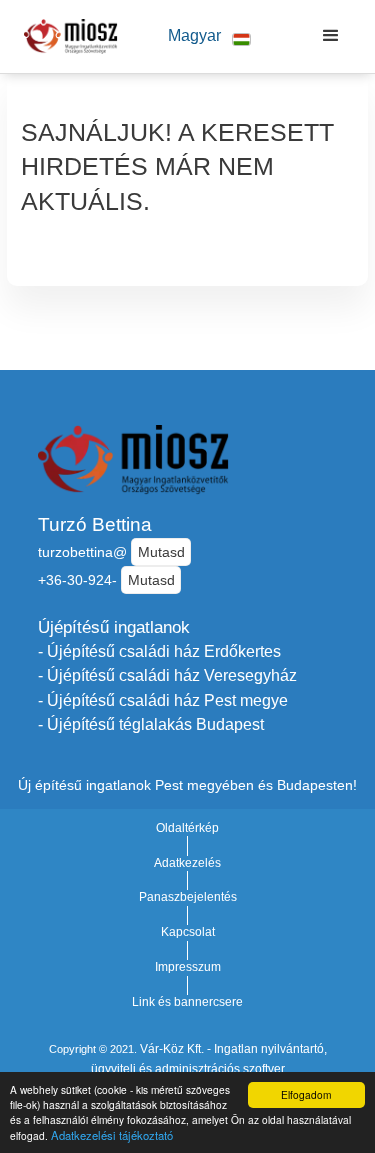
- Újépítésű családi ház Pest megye (163, 700)
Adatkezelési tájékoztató (112, 1135)
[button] (209, 36)
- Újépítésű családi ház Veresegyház (167, 675)
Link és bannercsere (187, 1002)
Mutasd (161, 552)
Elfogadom (306, 1094)
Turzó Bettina (95, 524)
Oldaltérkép (187, 828)
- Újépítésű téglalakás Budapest (151, 724)
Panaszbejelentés (188, 897)
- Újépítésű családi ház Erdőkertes (159, 651)
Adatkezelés (187, 863)
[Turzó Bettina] (66, 36)
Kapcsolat (188, 932)
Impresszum (188, 967)
